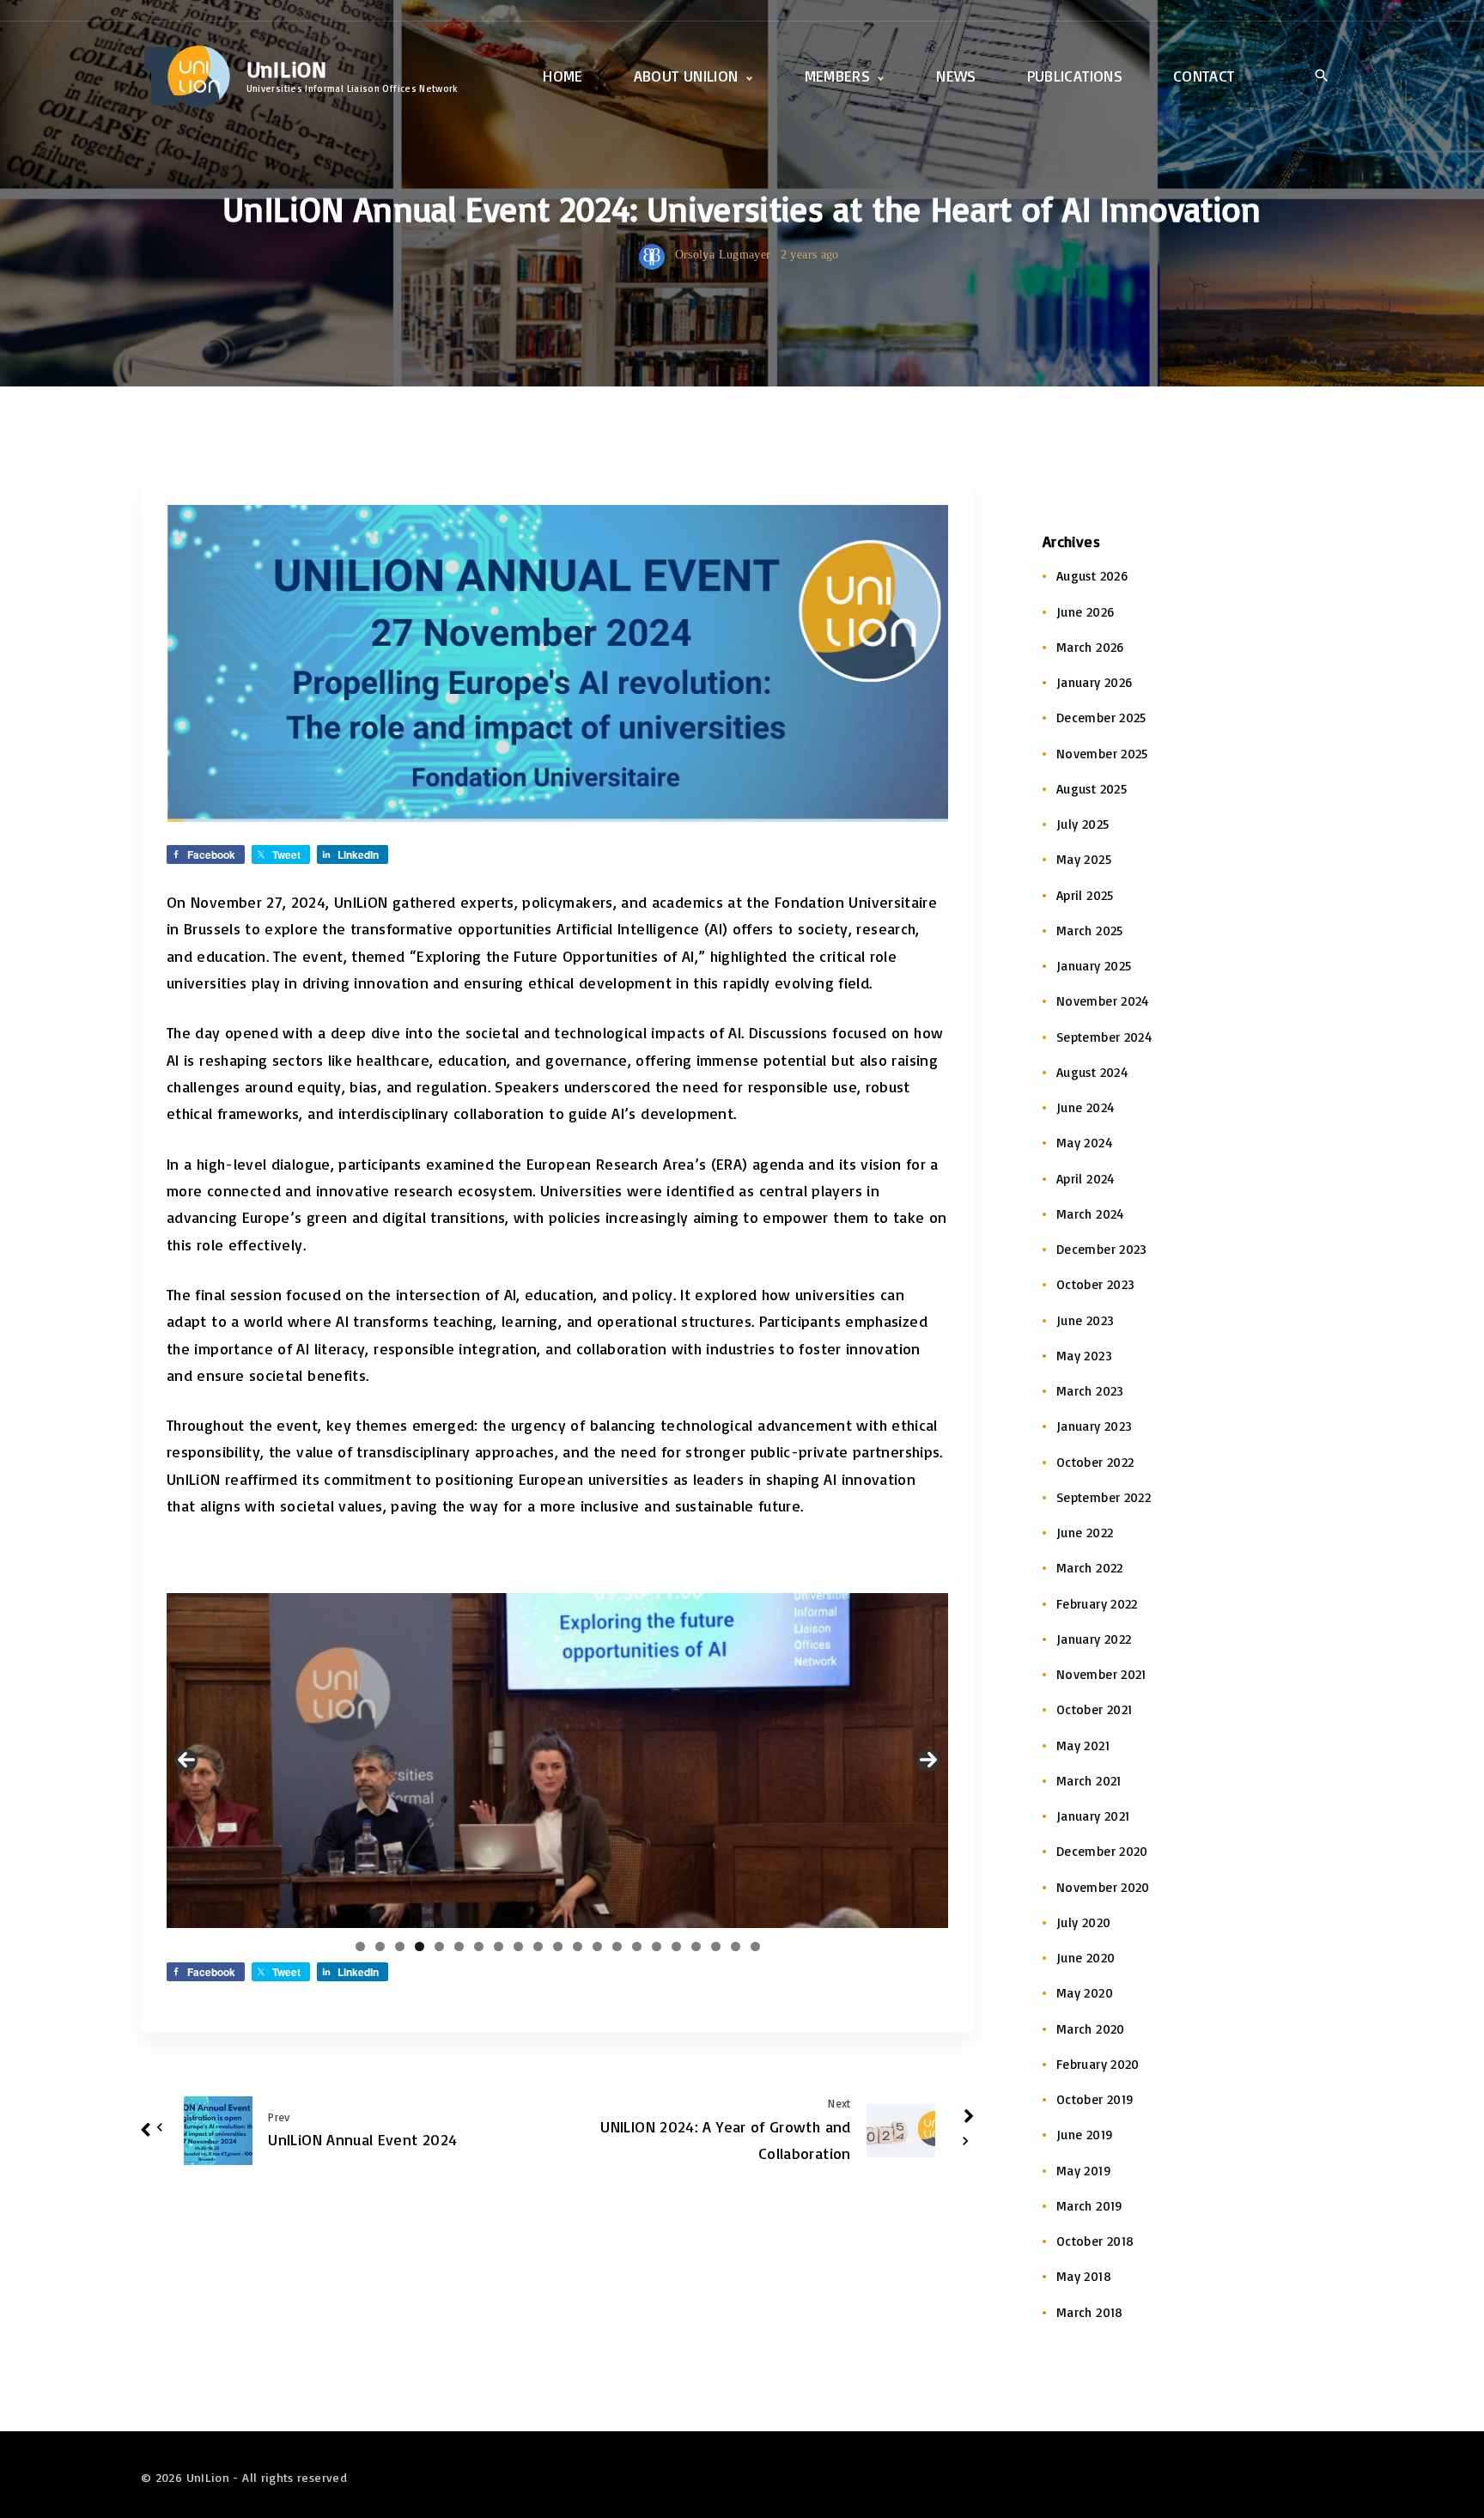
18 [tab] (696, 1946)
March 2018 (1090, 2312)
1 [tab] (360, 1946)
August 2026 (1092, 576)
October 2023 (1095, 1284)
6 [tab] (459, 1946)
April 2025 (1085, 895)
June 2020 (1086, 1958)
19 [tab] (716, 1946)
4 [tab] (420, 1946)
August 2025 (1092, 789)
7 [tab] (479, 1946)
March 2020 (1091, 2029)
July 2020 (1083, 1922)
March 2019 (1090, 2206)
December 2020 (1102, 1851)
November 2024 (1103, 1001)
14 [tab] (617, 1946)
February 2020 (1098, 2064)
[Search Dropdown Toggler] (1321, 77)
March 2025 (1090, 931)
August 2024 (1092, 1072)
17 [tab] (676, 1946)
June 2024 (1085, 1107)
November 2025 (1102, 754)
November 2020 (1103, 1887)
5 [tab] (439, 1946)
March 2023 (1090, 1391)
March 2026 (1090, 647)
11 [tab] (558, 1946)
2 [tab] (380, 1946)
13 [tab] (597, 1946)
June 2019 (1085, 2135)
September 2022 (1104, 1497)
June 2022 (1085, 1533)
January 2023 (1094, 1426)
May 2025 (1084, 859)
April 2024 (1086, 1179)
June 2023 (1085, 1320)
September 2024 (1104, 1037)
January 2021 (1093, 1816)
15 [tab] (636, 1946)
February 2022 (1097, 1604)
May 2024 (1084, 1143)
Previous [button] (186, 1761)
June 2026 (1085, 612)
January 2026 (1094, 682)
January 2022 (1094, 1639)
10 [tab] (538, 1946)
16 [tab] (657, 1946)
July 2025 (1083, 824)
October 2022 (1095, 1462)
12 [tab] (577, 1946)
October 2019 (1095, 2099)
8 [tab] (499, 1946)
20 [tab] (736, 1946)
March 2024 (1090, 1214)
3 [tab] (400, 1946)
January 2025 (1094, 966)
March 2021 (1089, 1781)
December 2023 (1102, 1249)
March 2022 (1090, 1568)
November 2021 (1101, 1674)
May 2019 (1084, 2171)
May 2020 (1085, 1993)
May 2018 (1084, 2276)
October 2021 (1094, 1709)
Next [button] (928, 1761)
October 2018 (1095, 2241)
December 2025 (1101, 718)
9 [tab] (518, 1946)
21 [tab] (755, 1946)
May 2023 (1084, 1356)
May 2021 (1083, 1746)
